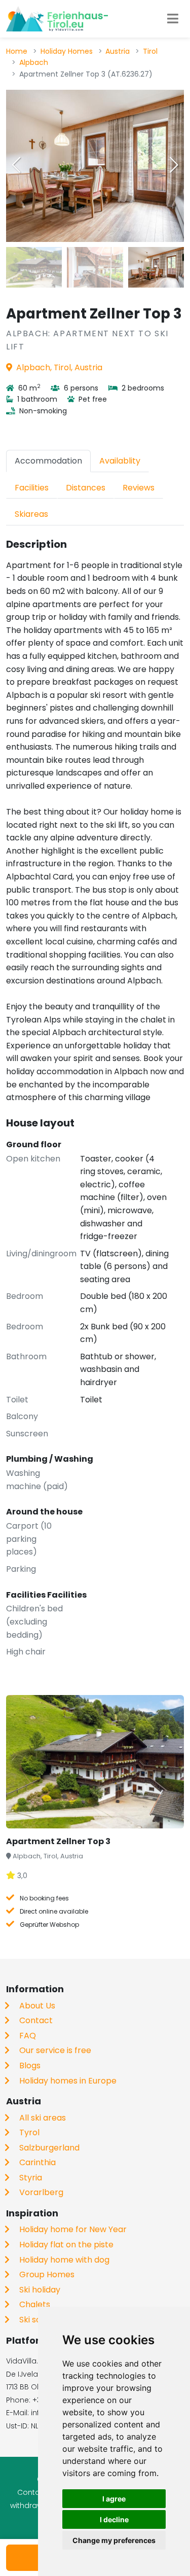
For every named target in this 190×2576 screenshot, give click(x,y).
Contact (36, 2020)
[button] (174, 165)
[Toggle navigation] (173, 19)
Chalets (35, 2304)
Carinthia (37, 2162)
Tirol (150, 51)
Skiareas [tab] (31, 514)
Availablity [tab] (120, 461)
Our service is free (55, 2050)
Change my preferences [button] (114, 2540)
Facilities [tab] (32, 488)
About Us (37, 2006)
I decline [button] (114, 2519)
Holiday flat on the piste (66, 2245)
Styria (31, 2178)
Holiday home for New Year (73, 2229)
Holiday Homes (67, 51)
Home (17, 51)
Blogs (30, 2066)
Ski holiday (40, 2290)
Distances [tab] (86, 488)
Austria (118, 51)
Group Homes (47, 2274)
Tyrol (29, 2132)
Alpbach (34, 62)
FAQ (28, 2036)
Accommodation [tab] (48, 461)
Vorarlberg (41, 2192)
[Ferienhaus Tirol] (57, 19)
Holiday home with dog (64, 2260)
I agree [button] (114, 2499)
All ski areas (43, 2118)
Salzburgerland (49, 2148)
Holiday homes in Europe (68, 2081)
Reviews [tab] (139, 488)
